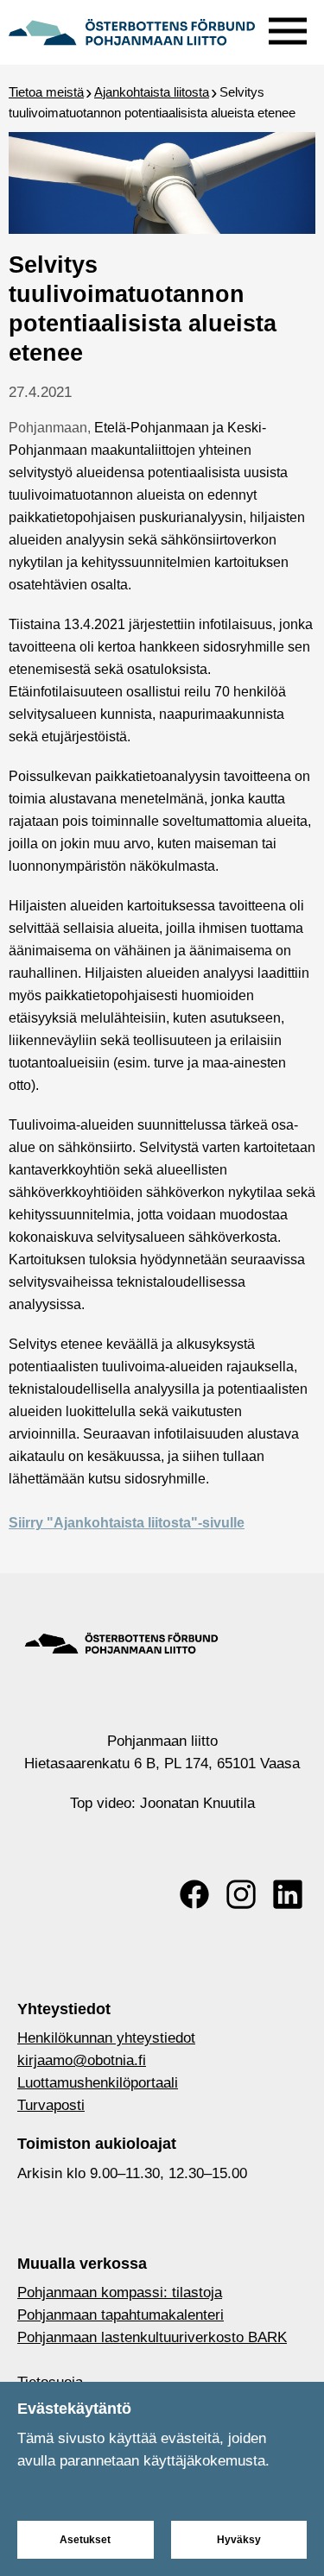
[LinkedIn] (288, 1894)
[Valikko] (288, 27)
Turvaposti (51, 2105)
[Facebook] (194, 1894)
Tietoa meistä (46, 92)
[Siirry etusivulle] (132, 30)
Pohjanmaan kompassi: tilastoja (120, 2293)
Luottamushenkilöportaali (98, 2083)
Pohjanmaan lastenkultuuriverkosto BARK (152, 2337)
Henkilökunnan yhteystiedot (106, 2038)
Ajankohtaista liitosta (152, 92)
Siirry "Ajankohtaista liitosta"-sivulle (127, 1523)
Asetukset (85, 2540)
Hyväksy (239, 2540)
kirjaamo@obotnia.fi (82, 2060)
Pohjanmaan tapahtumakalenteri (121, 2315)
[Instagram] (241, 1894)
